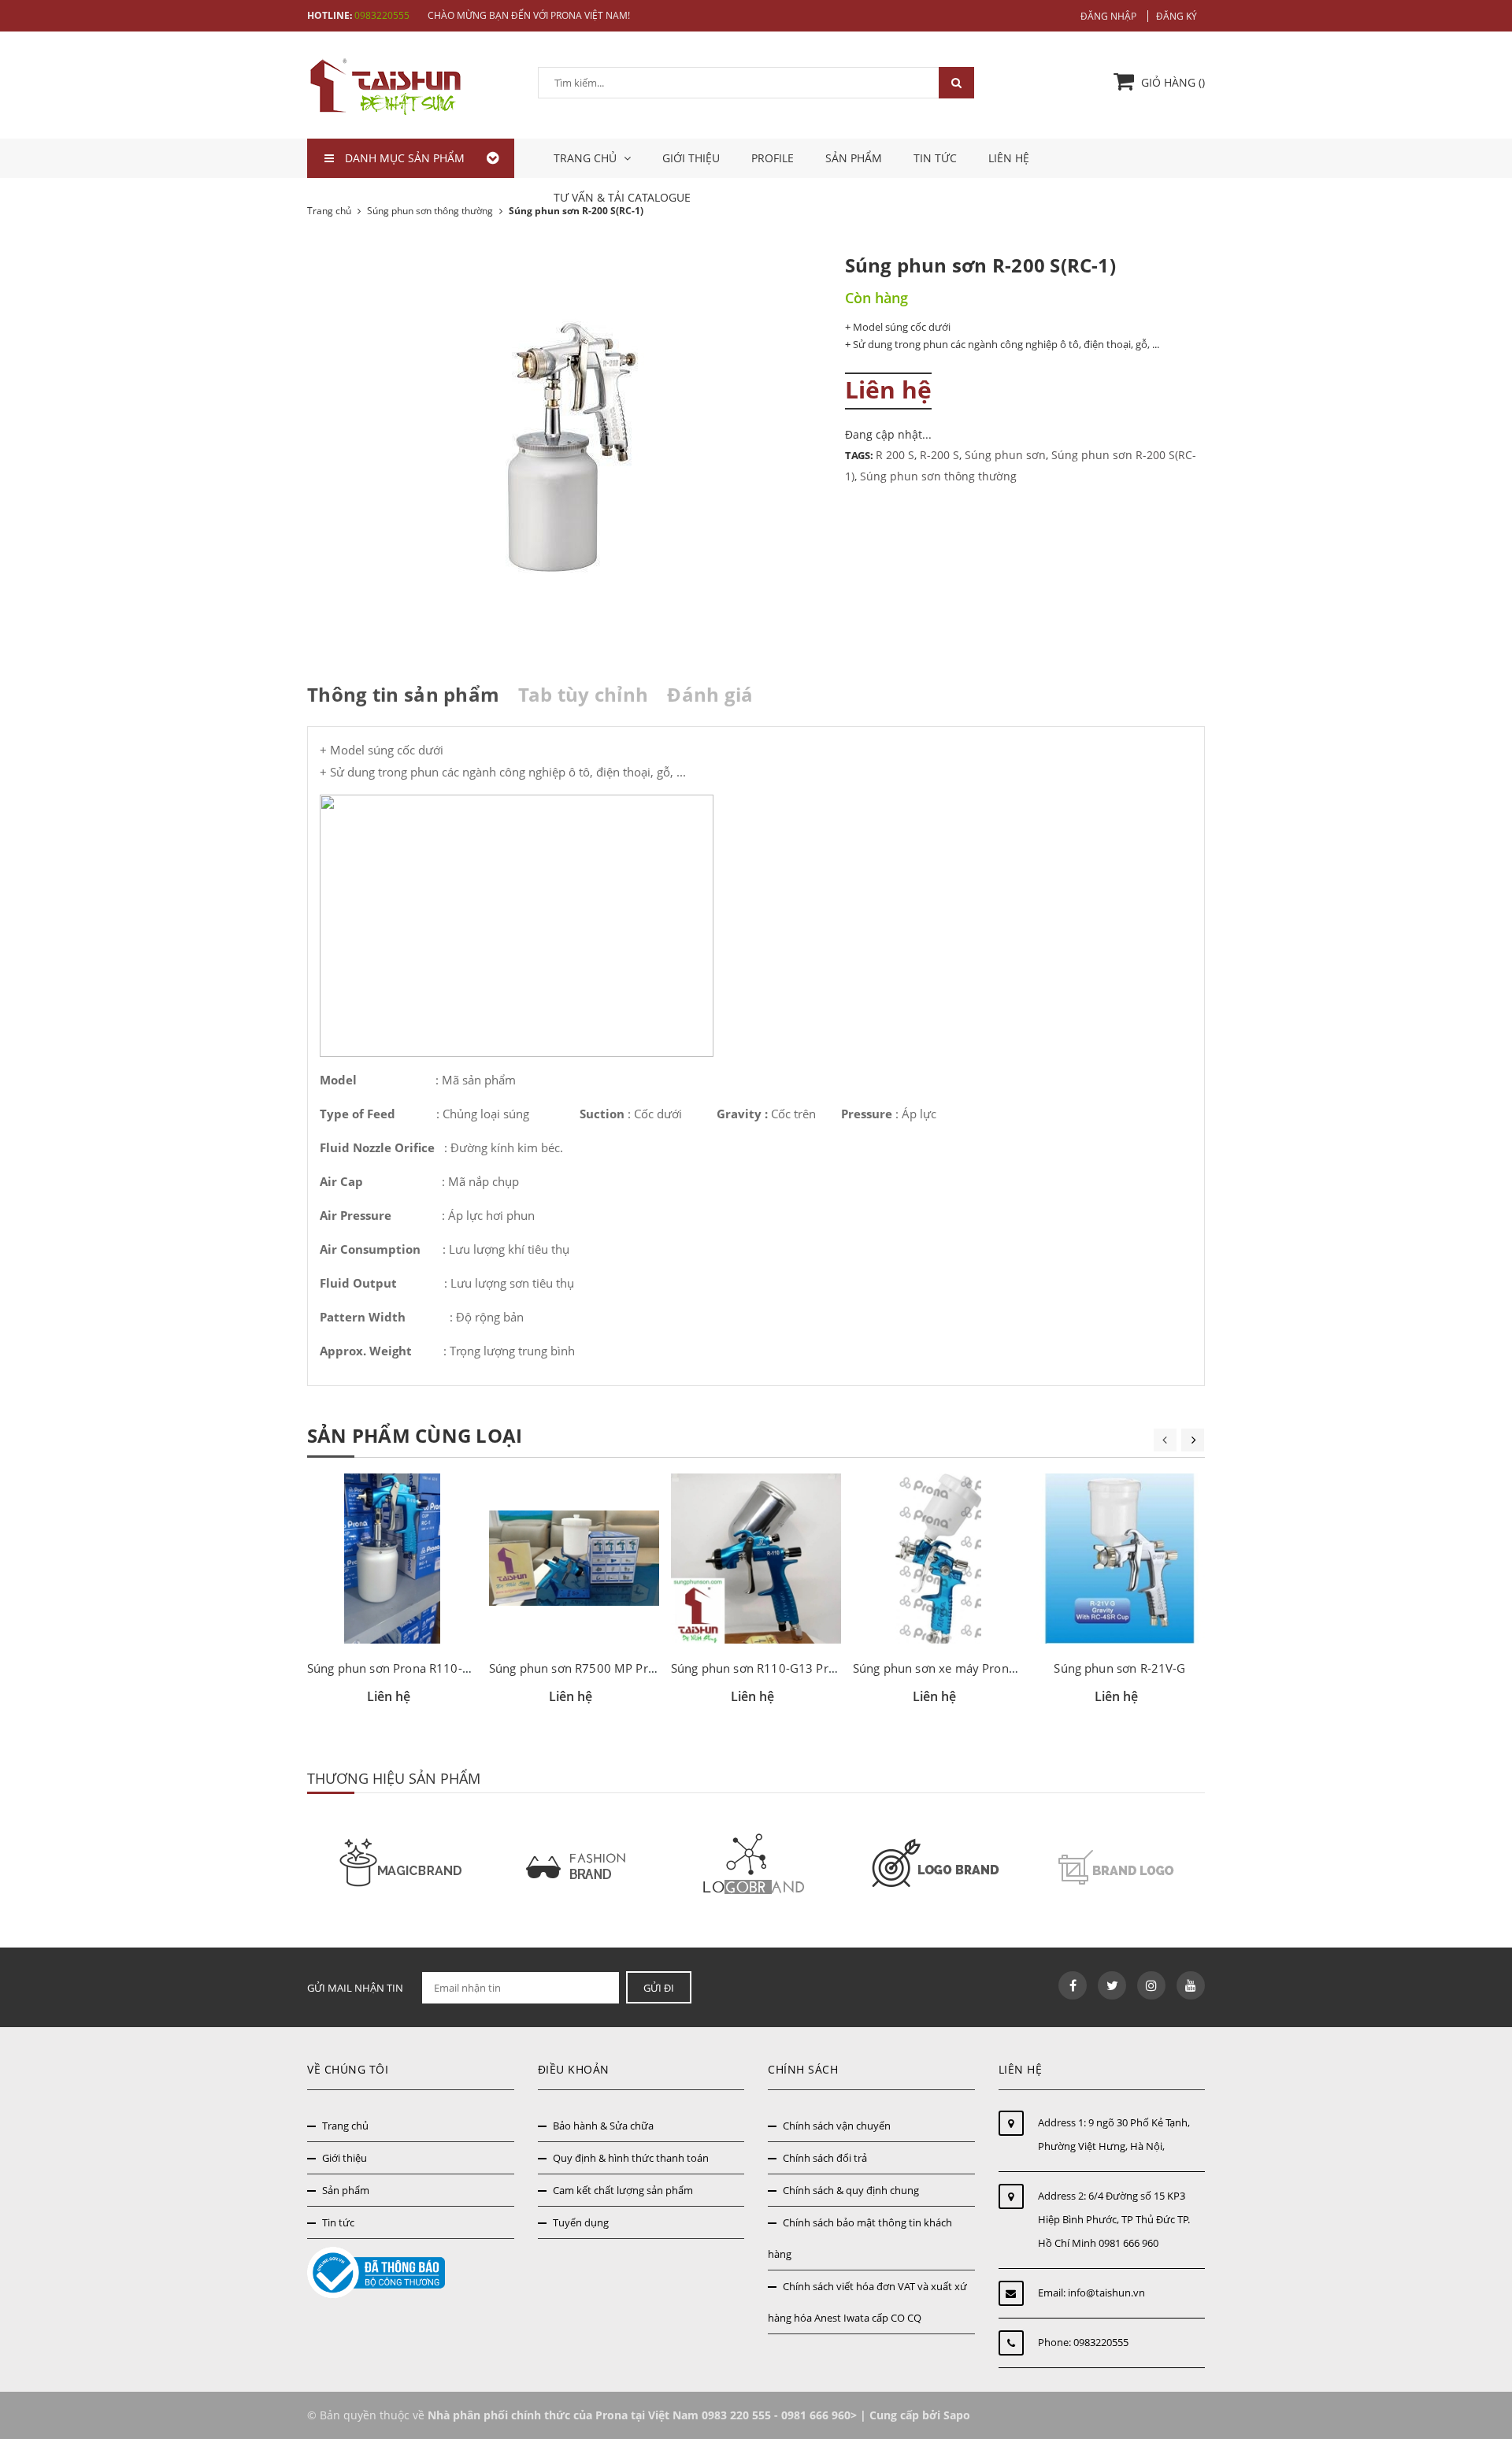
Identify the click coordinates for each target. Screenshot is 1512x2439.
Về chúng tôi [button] (348, 2069)
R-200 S (939, 455)
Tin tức (935, 158)
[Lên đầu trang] (1482, 2358)
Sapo (957, 2415)
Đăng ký (1177, 16)
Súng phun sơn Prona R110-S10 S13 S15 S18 (431, 1668)
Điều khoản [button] (574, 2069)
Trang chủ (345, 2126)
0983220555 (382, 15)
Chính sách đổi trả (825, 2158)
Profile (773, 158)
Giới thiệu (691, 158)
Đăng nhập (1108, 16)
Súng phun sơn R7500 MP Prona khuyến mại (613, 1668)
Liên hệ (1009, 158)
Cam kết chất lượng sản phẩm (623, 2190)
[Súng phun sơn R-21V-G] (1120, 1559)
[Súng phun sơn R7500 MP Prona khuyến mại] (574, 1559)
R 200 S (895, 455)
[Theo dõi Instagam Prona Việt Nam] (1151, 1985)
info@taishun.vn (1106, 2293)
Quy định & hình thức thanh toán (631, 2158)
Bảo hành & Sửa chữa (603, 2126)
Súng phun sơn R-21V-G (1119, 1668)
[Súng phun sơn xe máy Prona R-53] (938, 1559)
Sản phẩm (854, 158)
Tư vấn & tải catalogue (622, 197)
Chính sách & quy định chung (851, 2190)
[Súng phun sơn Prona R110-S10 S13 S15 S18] (392, 1559)
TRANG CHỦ (587, 158)
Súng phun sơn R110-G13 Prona (760, 1668)
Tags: (860, 455)
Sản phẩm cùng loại (415, 1435)
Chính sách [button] (803, 2069)
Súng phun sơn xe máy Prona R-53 (949, 1668)
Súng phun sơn (1005, 455)
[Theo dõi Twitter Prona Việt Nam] (1112, 1985)
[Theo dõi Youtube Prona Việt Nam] (1191, 1985)
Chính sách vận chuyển (837, 2126)
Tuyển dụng (581, 2222)
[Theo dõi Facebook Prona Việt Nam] (1073, 1985)
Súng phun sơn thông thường (938, 476)
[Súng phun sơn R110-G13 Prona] (756, 1559)
